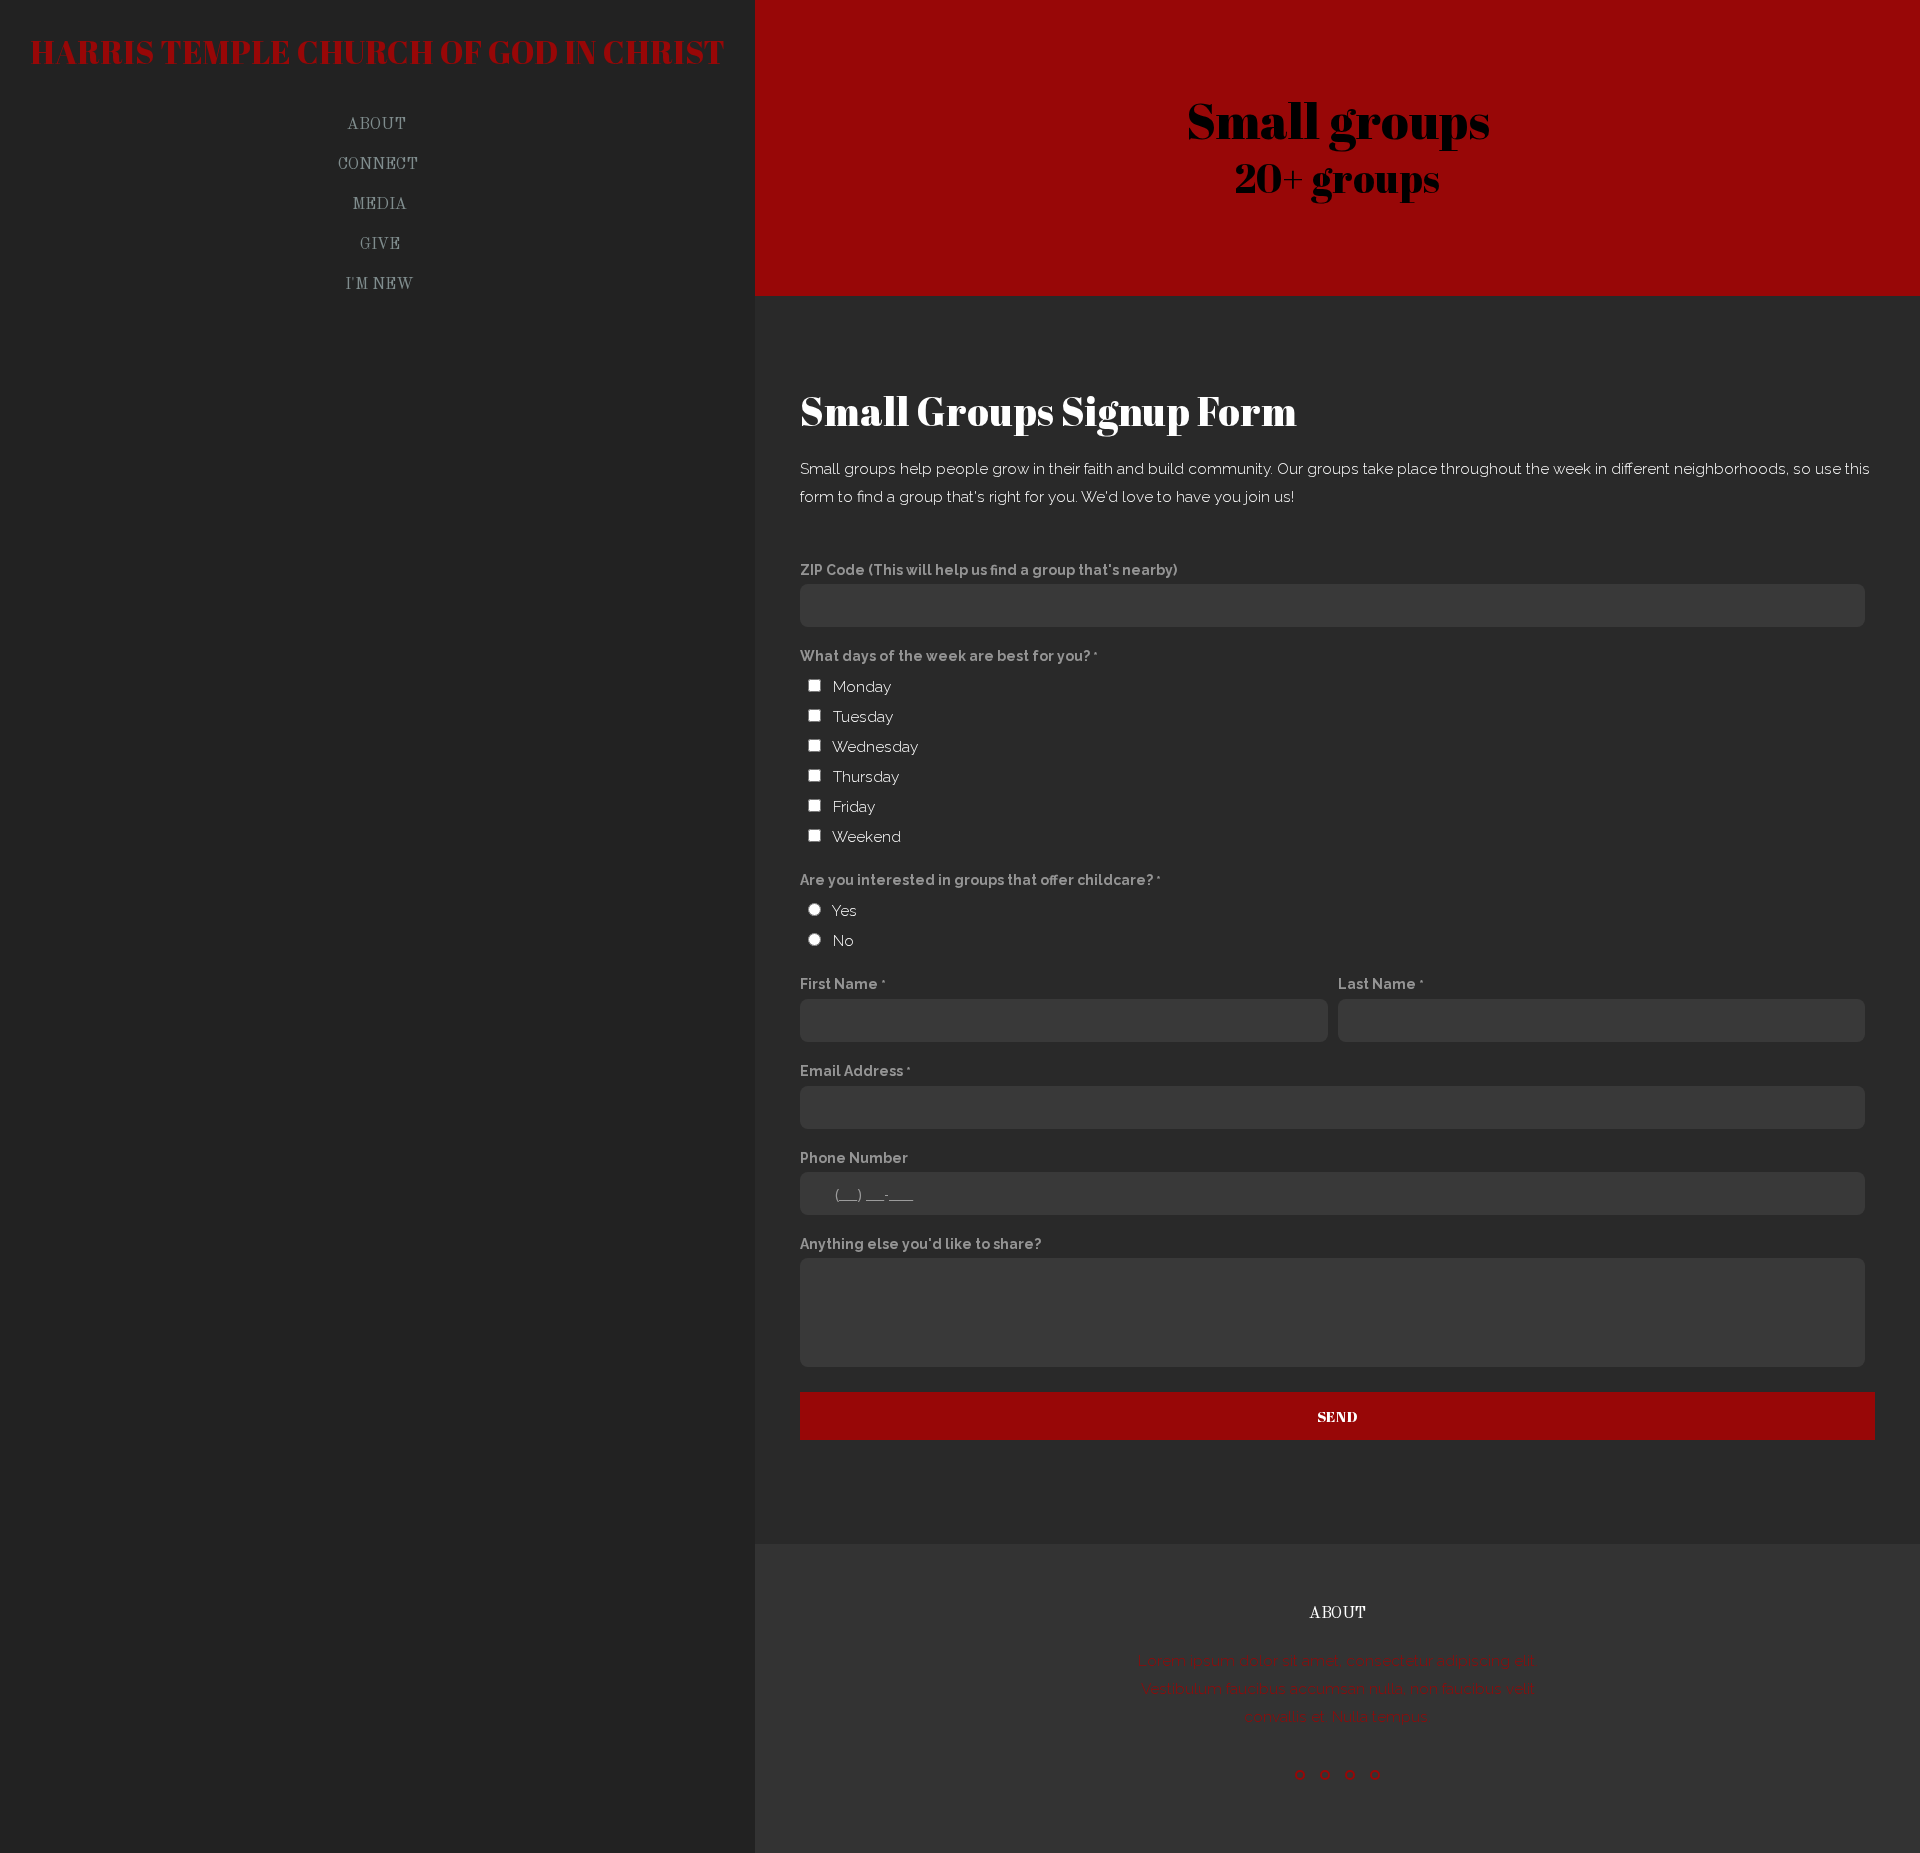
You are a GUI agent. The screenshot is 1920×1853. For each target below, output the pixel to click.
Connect (380, 165)
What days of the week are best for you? (945, 656)
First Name (839, 984)
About (378, 125)
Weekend (866, 837)
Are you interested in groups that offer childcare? (976, 880)
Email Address (851, 1071)
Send (1338, 1416)
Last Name (1377, 984)
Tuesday (863, 717)
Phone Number (854, 1158)
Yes (844, 911)
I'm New (379, 285)
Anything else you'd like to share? (920, 1244)
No (843, 941)
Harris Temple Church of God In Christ (377, 51)
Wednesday (875, 747)
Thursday (866, 777)
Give (380, 245)
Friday (854, 807)
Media (379, 205)
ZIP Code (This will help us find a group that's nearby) (988, 570)
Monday (862, 687)
